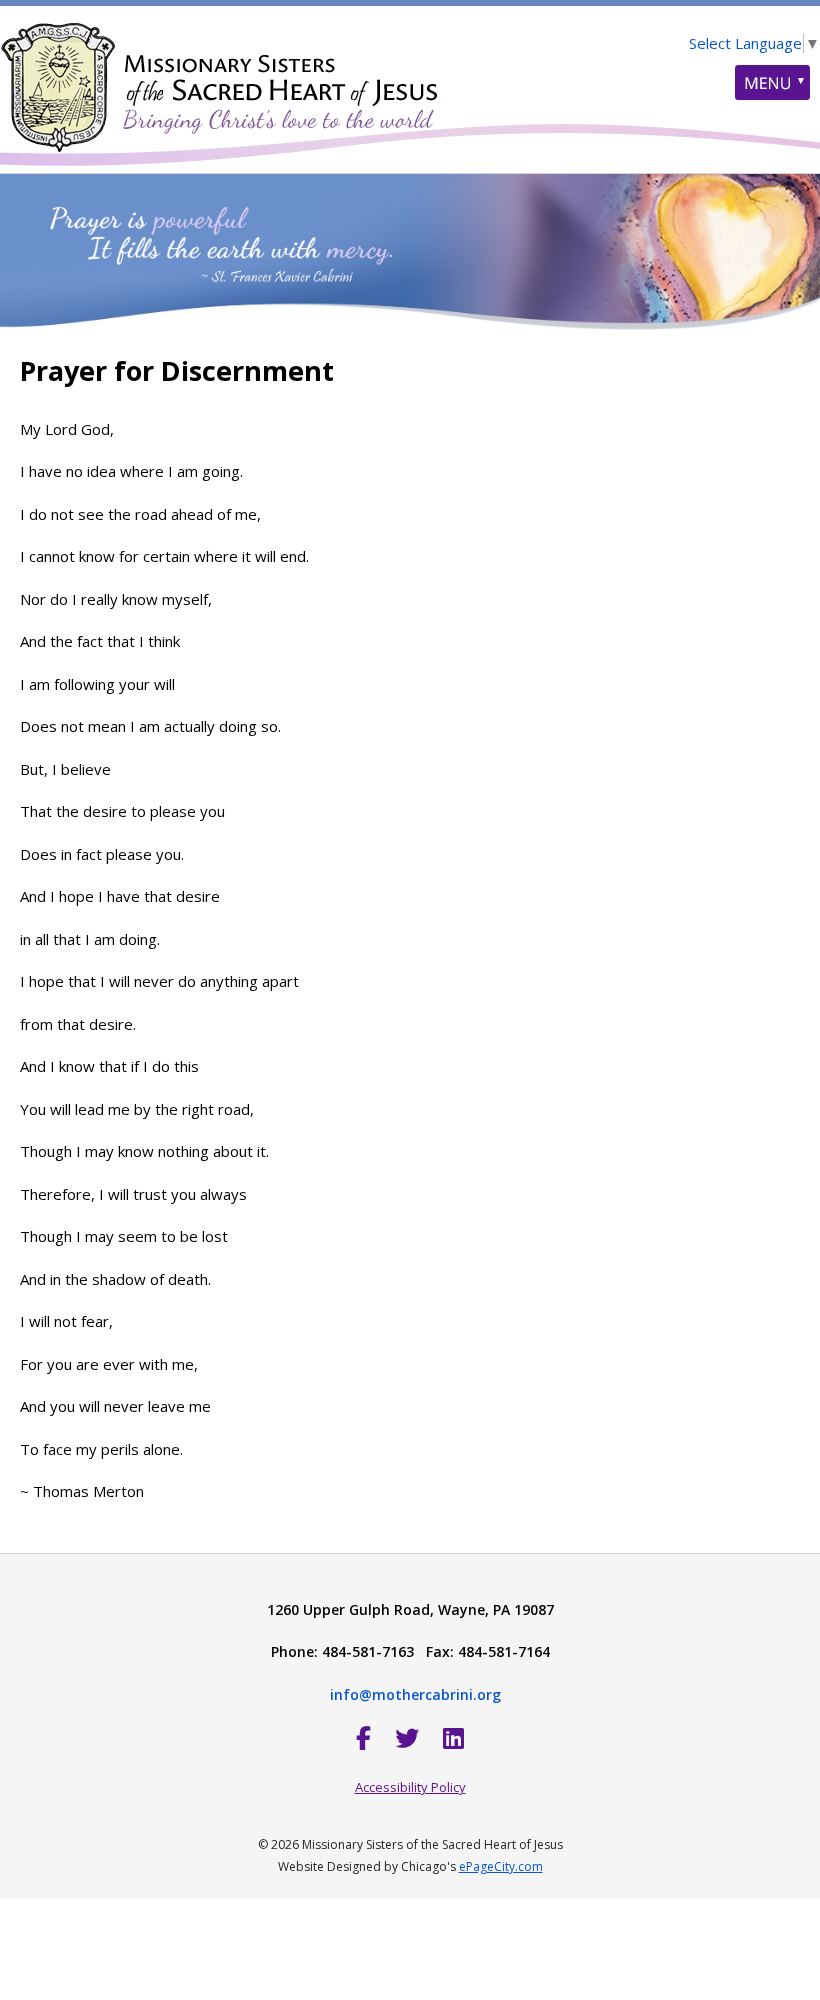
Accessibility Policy (410, 1787)
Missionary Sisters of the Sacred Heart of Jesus (220, 75)
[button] (772, 82)
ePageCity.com (501, 1866)
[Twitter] (407, 1737)
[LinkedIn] (453, 1737)
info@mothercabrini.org (415, 1694)
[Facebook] (363, 1737)
